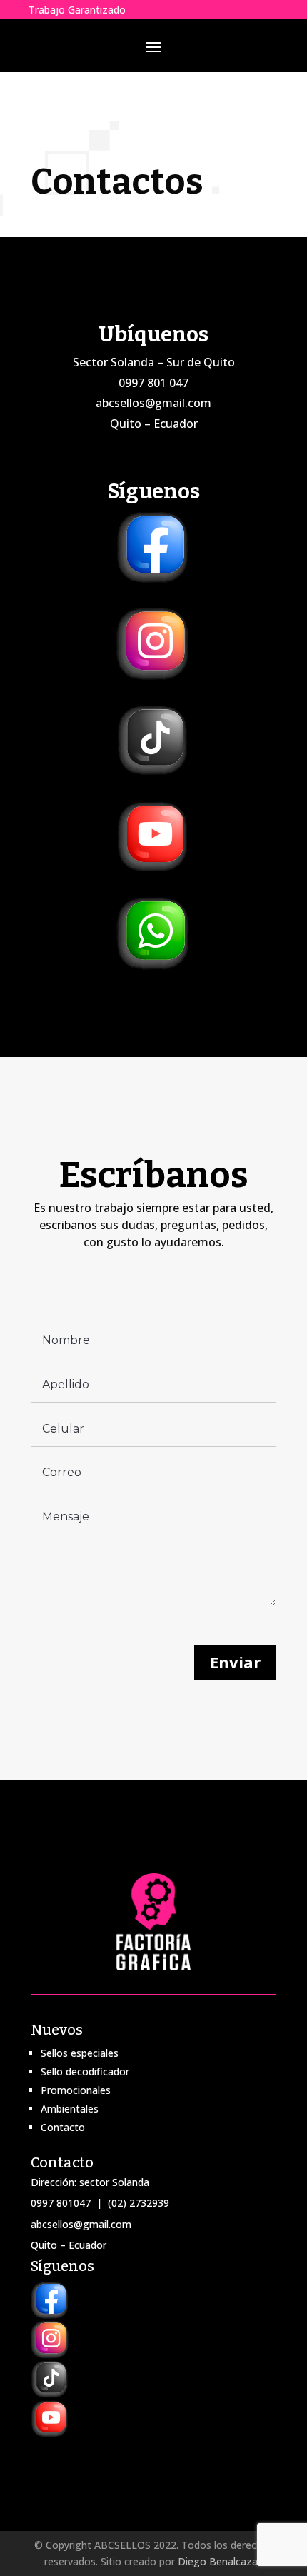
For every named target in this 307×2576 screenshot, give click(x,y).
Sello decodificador (85, 2071)
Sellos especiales (80, 2053)
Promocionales (76, 2090)
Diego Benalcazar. (221, 2561)
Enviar (235, 1662)
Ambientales (70, 2109)
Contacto (63, 2127)
